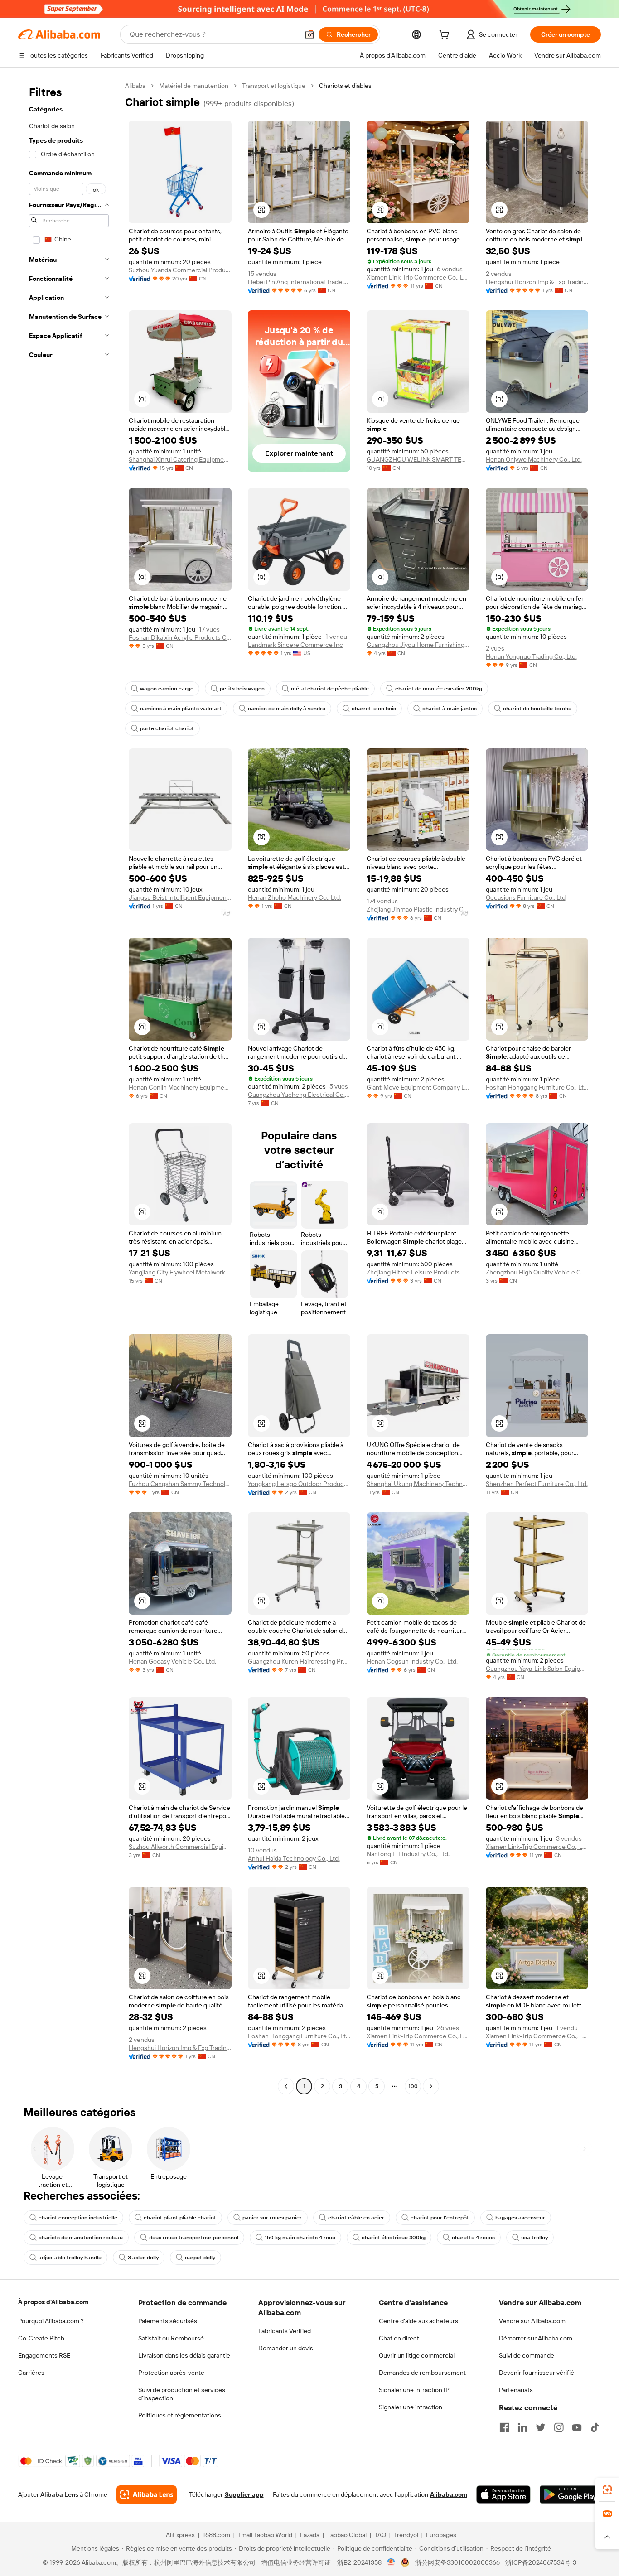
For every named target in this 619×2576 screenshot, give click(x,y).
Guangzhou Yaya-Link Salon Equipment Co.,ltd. (537, 1669)
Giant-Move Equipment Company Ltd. (418, 1087)
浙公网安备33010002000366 (457, 2562)
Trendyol (406, 2535)
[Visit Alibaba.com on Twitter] (541, 2427)
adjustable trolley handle (70, 2258)
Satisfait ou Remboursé (171, 2338)
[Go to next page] (431, 2086)
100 (413, 2086)
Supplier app (244, 2494)
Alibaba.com (449, 2494)
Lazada (310, 2535)
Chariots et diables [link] (345, 86)
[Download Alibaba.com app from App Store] (503, 2494)
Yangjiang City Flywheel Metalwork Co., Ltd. (180, 1272)
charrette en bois (374, 709)
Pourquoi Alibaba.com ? (51, 2321)
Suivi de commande (527, 2355)
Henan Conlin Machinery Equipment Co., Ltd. (180, 1087)
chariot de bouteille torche (537, 709)
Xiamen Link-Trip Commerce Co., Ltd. (418, 277)
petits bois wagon (242, 689)
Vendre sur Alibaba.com (532, 2321)
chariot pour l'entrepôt (440, 2218)
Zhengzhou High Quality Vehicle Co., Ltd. (537, 1272)
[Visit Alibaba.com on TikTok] (595, 2427)
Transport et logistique (274, 86)
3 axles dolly (143, 2258)
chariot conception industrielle (78, 2218)
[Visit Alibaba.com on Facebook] (504, 2427)
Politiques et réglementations (180, 2415)
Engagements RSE (44, 2355)
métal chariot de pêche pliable (330, 689)
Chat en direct (399, 2338)
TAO (380, 2535)
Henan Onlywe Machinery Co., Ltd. (534, 459)
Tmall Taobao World (265, 2535)
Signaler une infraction (411, 2407)
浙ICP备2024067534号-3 (541, 2562)
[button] (309, 34)
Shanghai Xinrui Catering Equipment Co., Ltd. (180, 459)
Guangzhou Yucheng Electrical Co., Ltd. (299, 1095)
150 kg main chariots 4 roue (300, 2238)
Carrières (31, 2373)
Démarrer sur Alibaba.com (536, 2338)
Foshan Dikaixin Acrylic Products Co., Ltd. (180, 637)
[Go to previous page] (286, 2086)
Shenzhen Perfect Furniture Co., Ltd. (537, 1484)
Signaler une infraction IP (414, 2390)
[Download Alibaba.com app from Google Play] (570, 2494)
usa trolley (534, 2238)
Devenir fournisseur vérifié (537, 2373)
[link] (607, 2490)
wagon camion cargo (167, 689)
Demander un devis (286, 2348)
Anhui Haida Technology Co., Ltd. (294, 1858)
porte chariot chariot (167, 728)
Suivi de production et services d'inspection (182, 2394)
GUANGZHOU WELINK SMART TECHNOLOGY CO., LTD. (418, 459)
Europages (441, 2535)
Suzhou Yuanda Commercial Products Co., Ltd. (180, 270)
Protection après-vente (171, 2373)
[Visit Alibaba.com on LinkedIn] (522, 2427)
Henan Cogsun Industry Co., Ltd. (412, 1661)
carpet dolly (200, 2258)
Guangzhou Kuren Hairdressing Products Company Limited (299, 1661)
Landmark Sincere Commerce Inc (295, 645)
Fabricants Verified (285, 2331)
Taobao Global (347, 2535)
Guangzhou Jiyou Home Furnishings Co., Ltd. (418, 645)
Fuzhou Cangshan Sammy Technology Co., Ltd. (180, 1484)
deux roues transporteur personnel (194, 2238)
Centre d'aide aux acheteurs (418, 2321)
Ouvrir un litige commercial (417, 2355)
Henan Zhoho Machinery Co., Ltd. (295, 897)
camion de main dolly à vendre (287, 709)
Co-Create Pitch (41, 2338)
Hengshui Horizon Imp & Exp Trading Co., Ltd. (537, 282)
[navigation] (69, 1087)
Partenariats (516, 2390)
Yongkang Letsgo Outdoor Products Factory (299, 1484)
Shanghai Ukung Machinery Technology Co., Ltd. (418, 1484)
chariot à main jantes (450, 709)
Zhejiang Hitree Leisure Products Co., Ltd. (418, 1272)
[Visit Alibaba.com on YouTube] (577, 2427)
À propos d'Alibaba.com (53, 2302)
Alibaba (135, 86)
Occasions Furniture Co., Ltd (526, 897)
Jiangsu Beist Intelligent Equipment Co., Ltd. (180, 897)
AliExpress (180, 2535)
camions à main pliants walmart (181, 709)
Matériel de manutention (194, 86)
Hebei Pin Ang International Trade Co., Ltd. (299, 282)
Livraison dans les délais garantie (184, 2355)
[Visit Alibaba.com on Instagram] (559, 2427)
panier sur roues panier (272, 2218)
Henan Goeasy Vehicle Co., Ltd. (172, 1661)
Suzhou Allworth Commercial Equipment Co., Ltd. (180, 1847)
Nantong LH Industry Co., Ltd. (408, 1854)
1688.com (216, 2535)
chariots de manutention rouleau (81, 2238)
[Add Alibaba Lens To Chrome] (147, 2494)
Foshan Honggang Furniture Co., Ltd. (537, 1087)
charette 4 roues (473, 2238)
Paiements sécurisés (168, 2321)
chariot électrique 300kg (394, 2238)
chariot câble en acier (356, 2218)
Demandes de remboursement (422, 2373)
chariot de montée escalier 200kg (439, 689)
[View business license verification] (391, 2562)
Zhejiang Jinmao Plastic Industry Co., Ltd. (418, 909)
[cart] (446, 36)
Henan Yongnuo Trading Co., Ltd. (531, 656)
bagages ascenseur (520, 2218)
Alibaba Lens (59, 2494)
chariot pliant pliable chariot (180, 2218)
